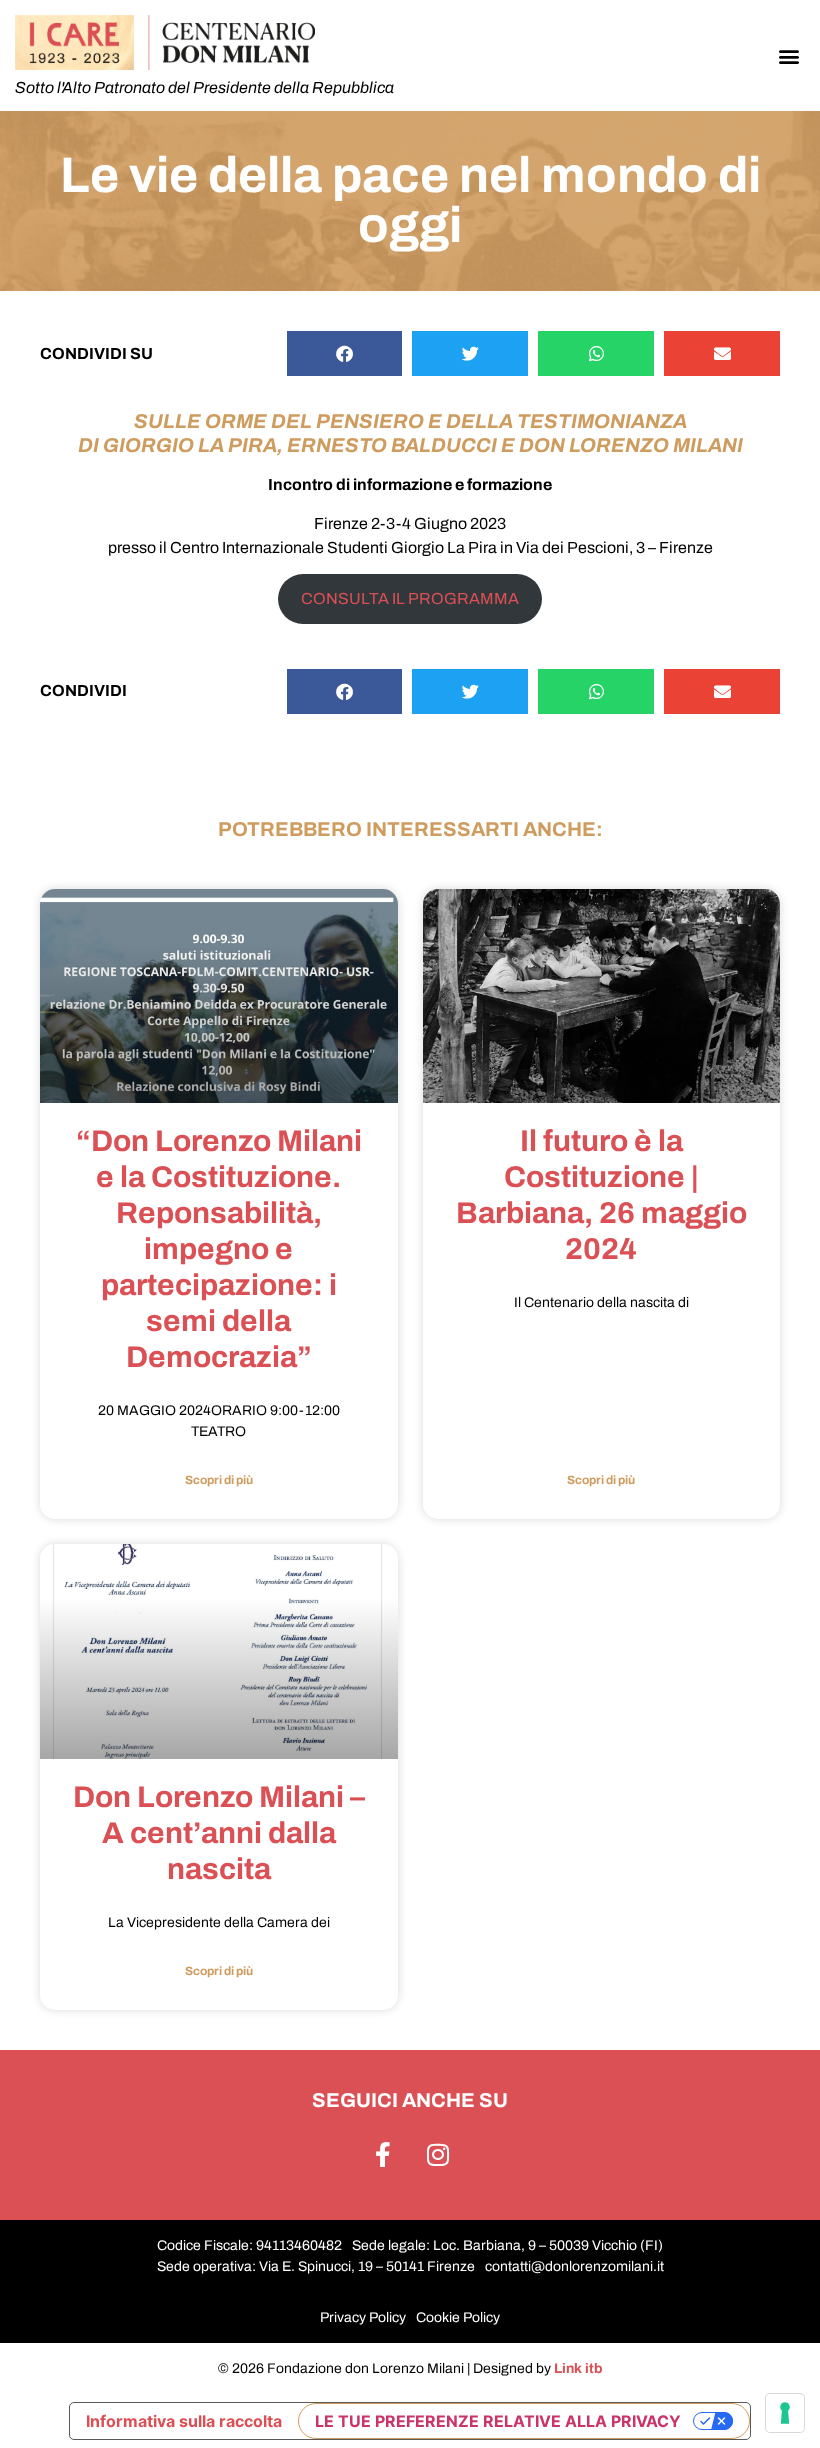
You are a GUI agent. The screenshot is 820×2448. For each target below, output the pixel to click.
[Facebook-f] (383, 2155)
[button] (788, 55)
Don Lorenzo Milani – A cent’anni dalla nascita (219, 1833)
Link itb (578, 2368)
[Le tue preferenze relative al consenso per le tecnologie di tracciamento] (785, 2413)
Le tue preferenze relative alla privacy (498, 2421)
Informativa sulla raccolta (184, 2421)
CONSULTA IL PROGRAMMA (410, 598)
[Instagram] (438, 2155)
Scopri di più (219, 1480)
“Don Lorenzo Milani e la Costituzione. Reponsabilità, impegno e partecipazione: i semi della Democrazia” (219, 1249)
